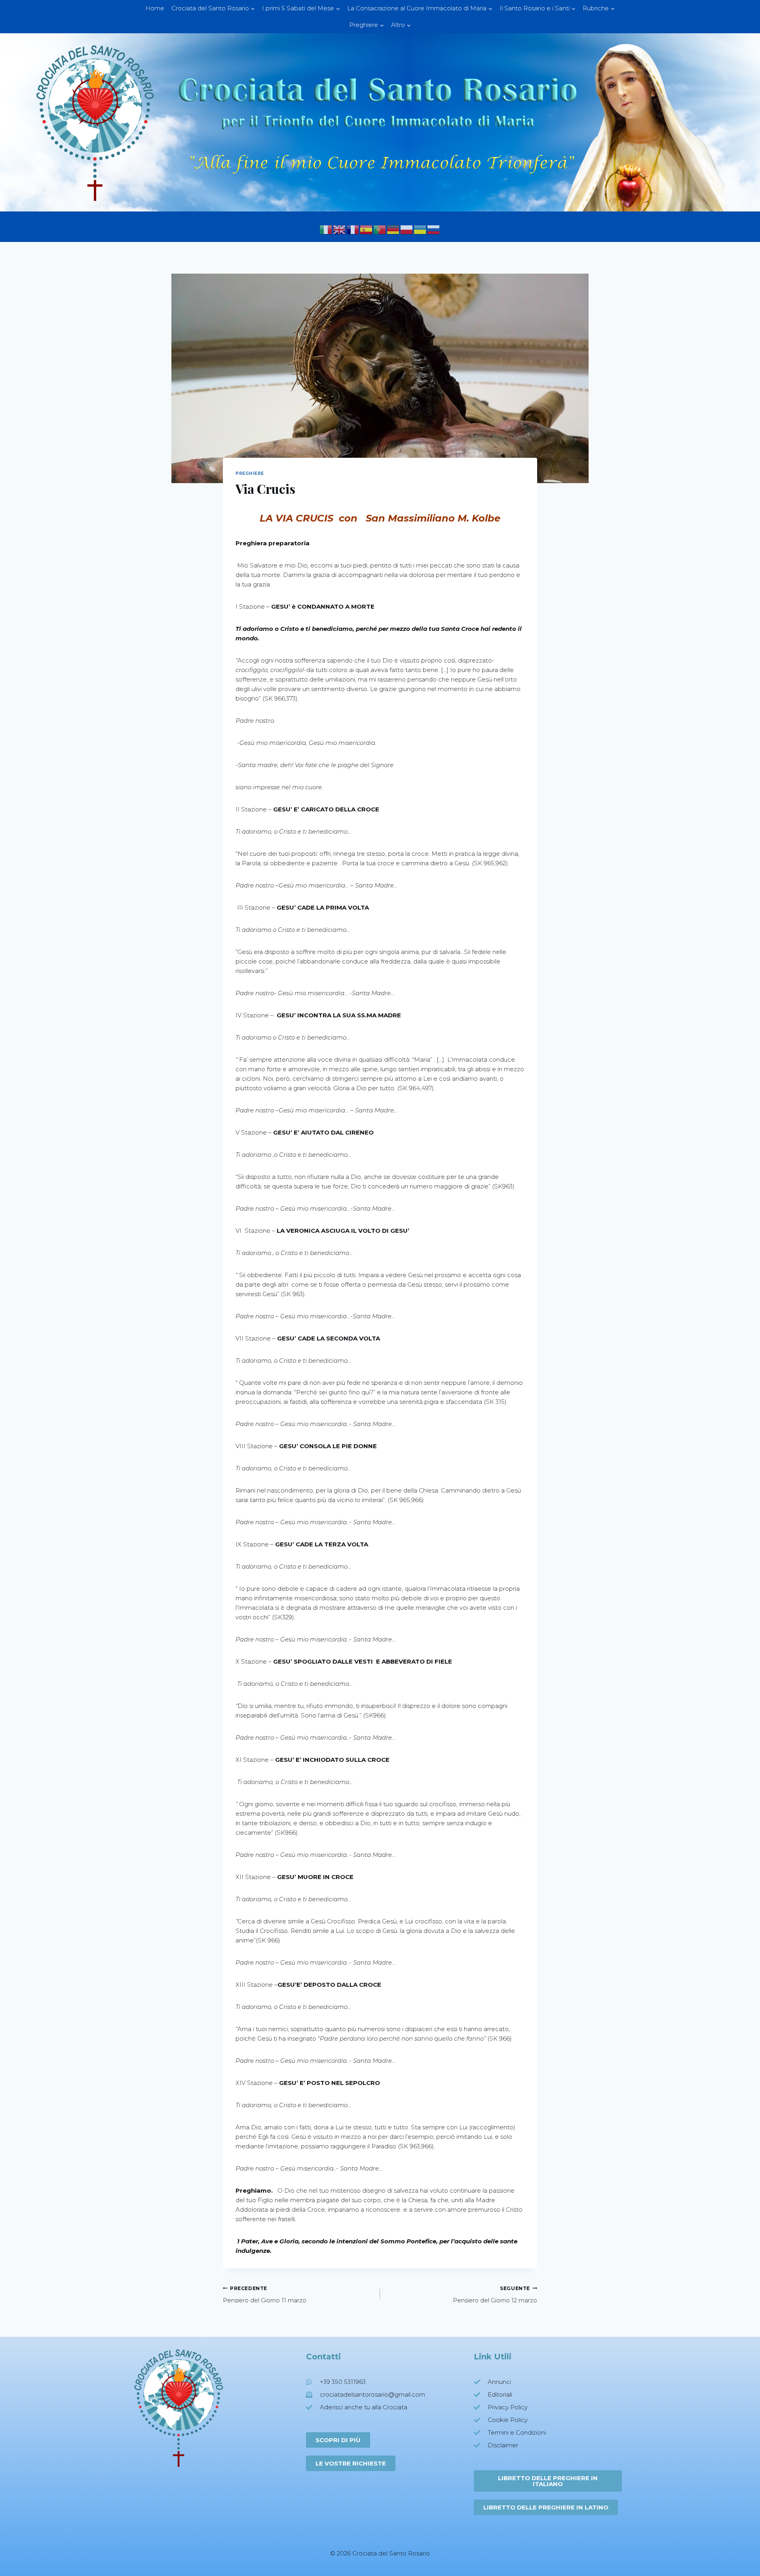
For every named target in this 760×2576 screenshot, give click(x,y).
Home (155, 8)
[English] (340, 229)
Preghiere (250, 473)
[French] (353, 229)
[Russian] (434, 229)
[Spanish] (367, 229)
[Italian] (326, 229)
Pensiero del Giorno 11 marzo (265, 2295)
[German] (393, 229)
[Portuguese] (380, 229)
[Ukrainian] (420, 229)
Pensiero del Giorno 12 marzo (495, 2295)
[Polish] (407, 229)
